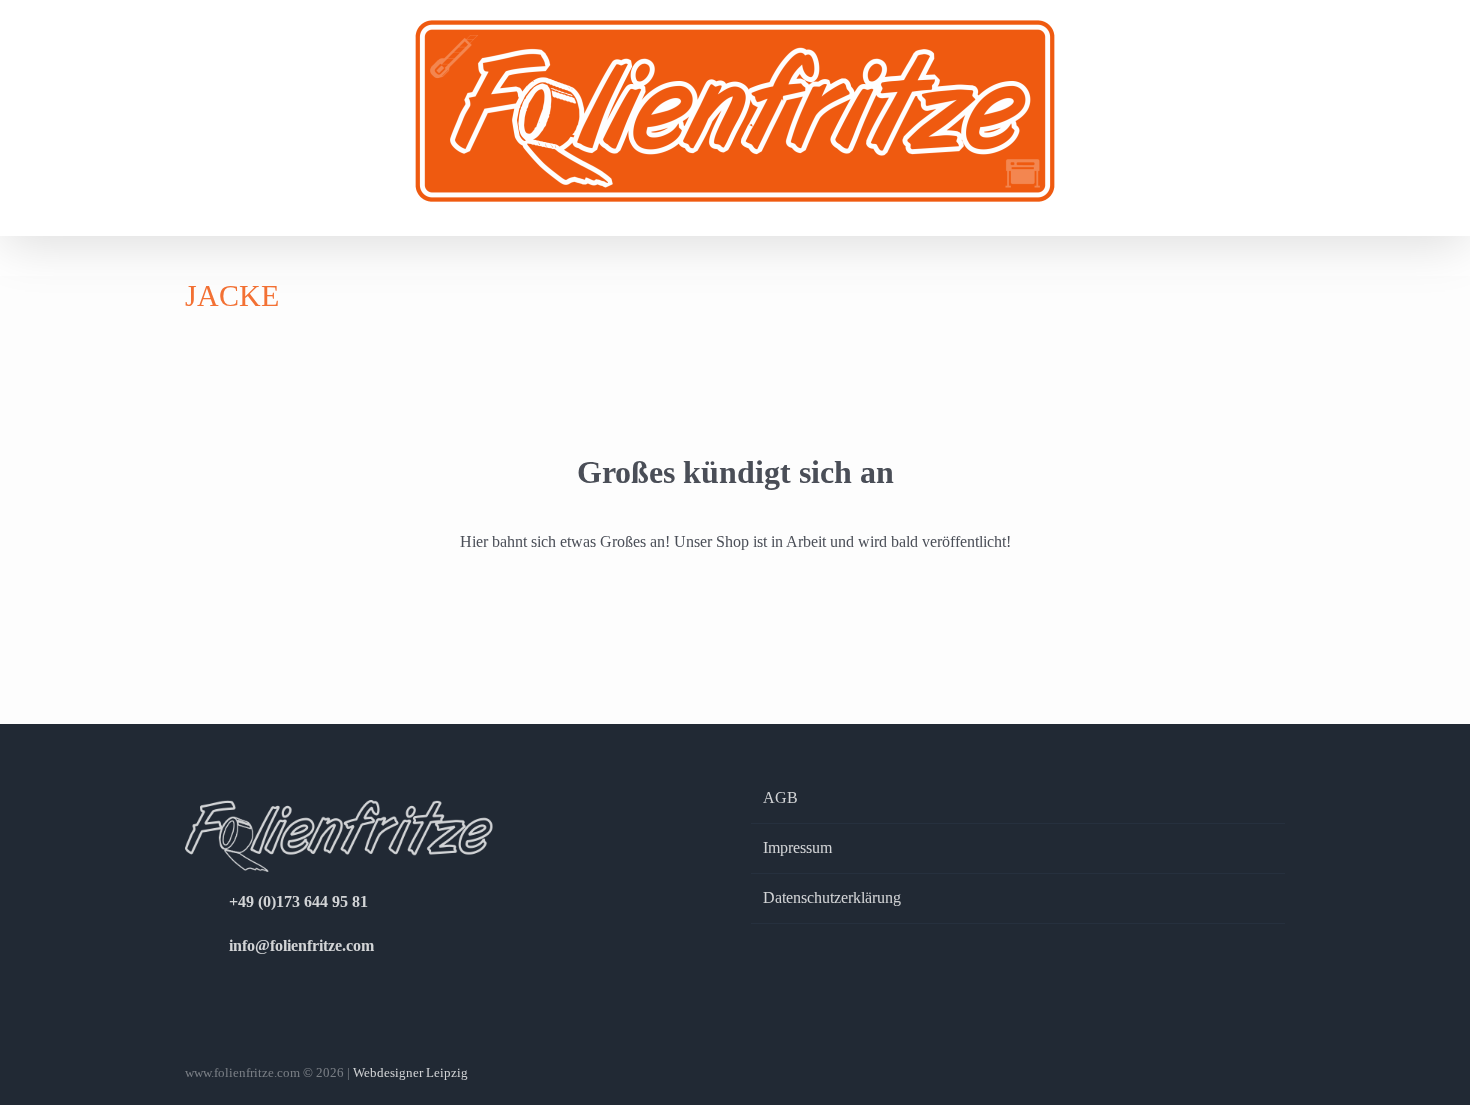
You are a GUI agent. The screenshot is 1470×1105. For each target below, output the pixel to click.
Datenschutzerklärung (832, 897)
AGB (780, 797)
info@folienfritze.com (301, 945)
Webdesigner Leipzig (410, 1072)
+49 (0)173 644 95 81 (298, 901)
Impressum (797, 847)
